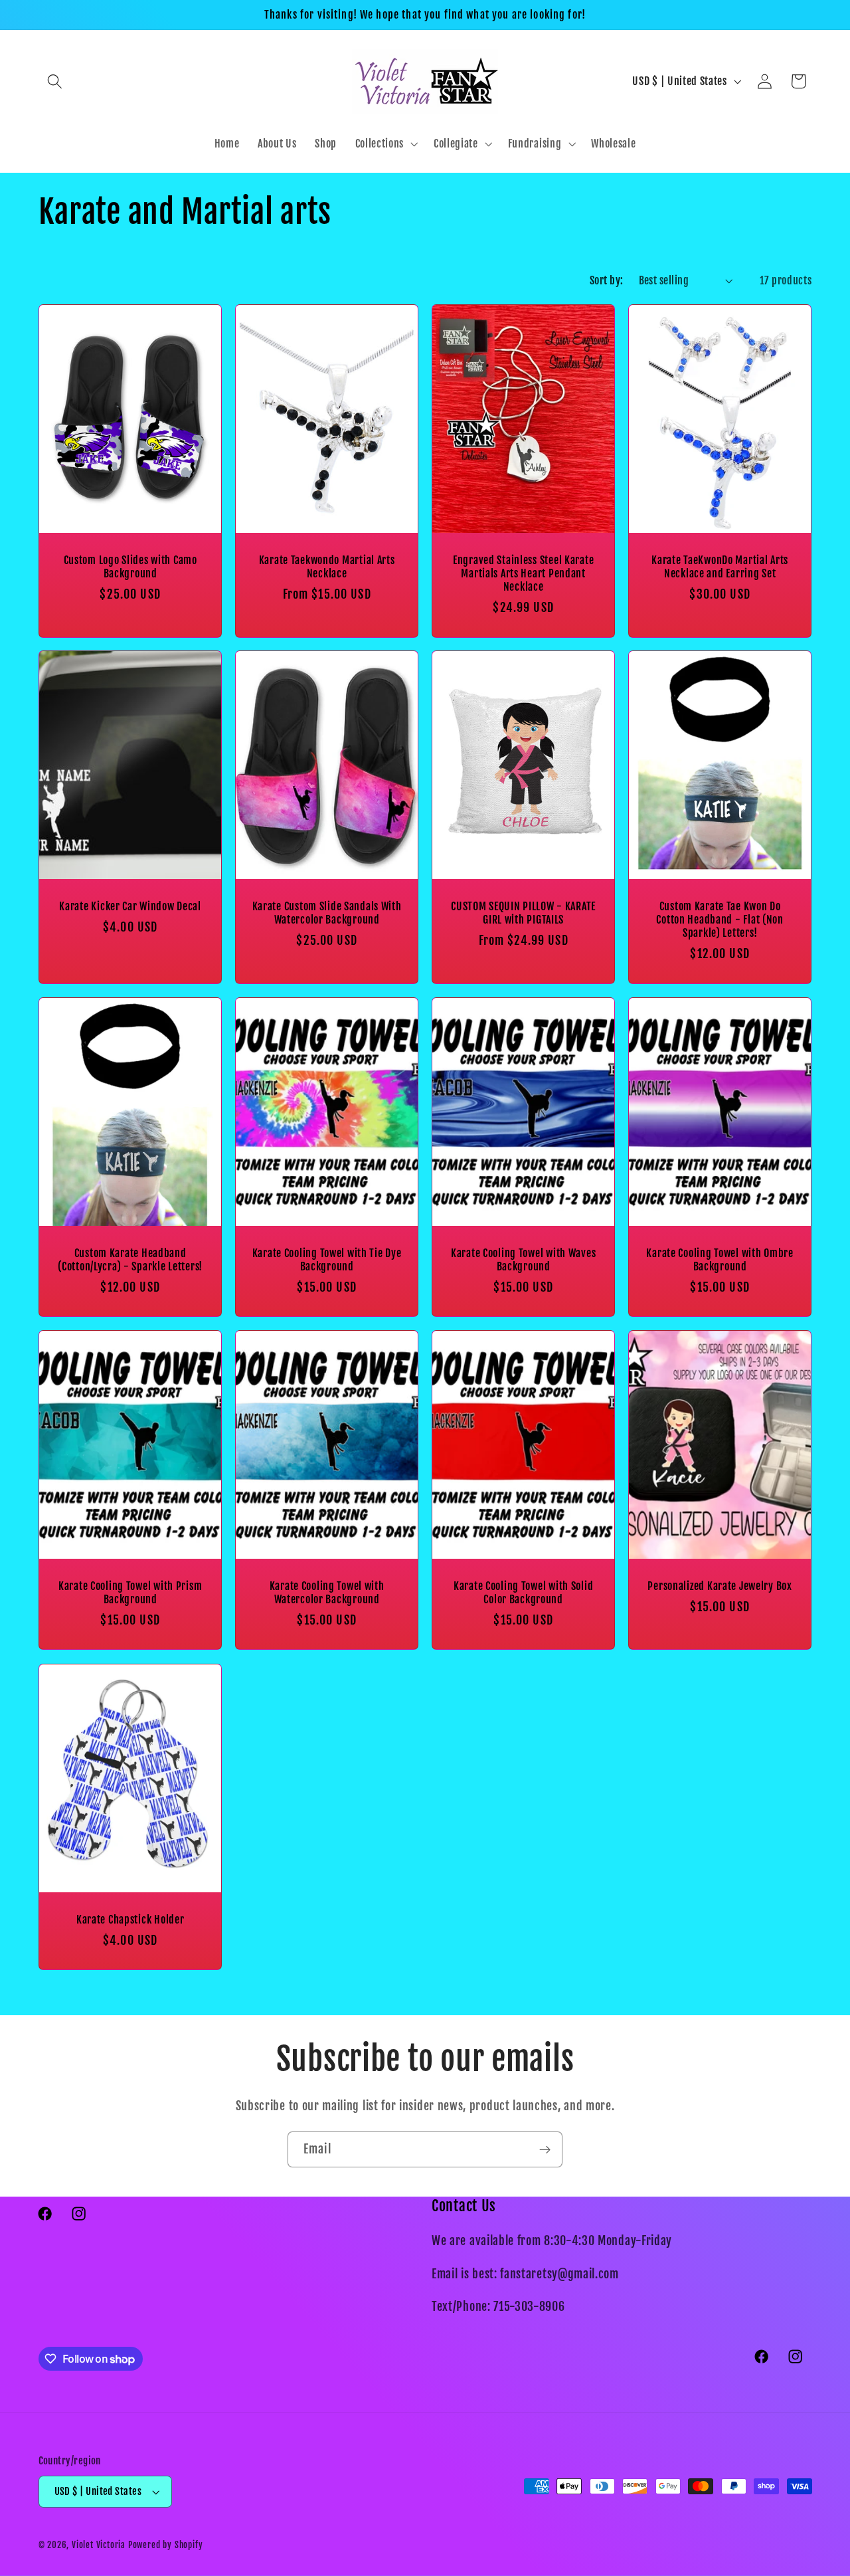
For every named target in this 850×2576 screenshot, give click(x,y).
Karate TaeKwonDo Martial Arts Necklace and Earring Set (720, 567)
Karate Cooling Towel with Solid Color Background (523, 1593)
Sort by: (607, 280)
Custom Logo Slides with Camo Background (130, 567)
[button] (55, 81)
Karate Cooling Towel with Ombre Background (720, 1260)
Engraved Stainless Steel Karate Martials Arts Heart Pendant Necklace (523, 573)
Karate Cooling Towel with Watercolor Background (326, 1593)
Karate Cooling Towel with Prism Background (129, 1593)
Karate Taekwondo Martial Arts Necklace (326, 567)
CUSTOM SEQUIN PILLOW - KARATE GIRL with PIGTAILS (523, 913)
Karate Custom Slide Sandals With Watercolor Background (326, 913)
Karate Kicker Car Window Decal (130, 906)
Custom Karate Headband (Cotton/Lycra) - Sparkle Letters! (130, 1260)
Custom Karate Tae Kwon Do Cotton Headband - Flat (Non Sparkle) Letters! (720, 920)
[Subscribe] (545, 2149)
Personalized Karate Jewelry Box (720, 1586)
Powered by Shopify (166, 2545)
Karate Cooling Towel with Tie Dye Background (326, 1260)
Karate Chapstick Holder (130, 1920)
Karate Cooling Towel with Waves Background (523, 1260)
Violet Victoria (99, 2545)
